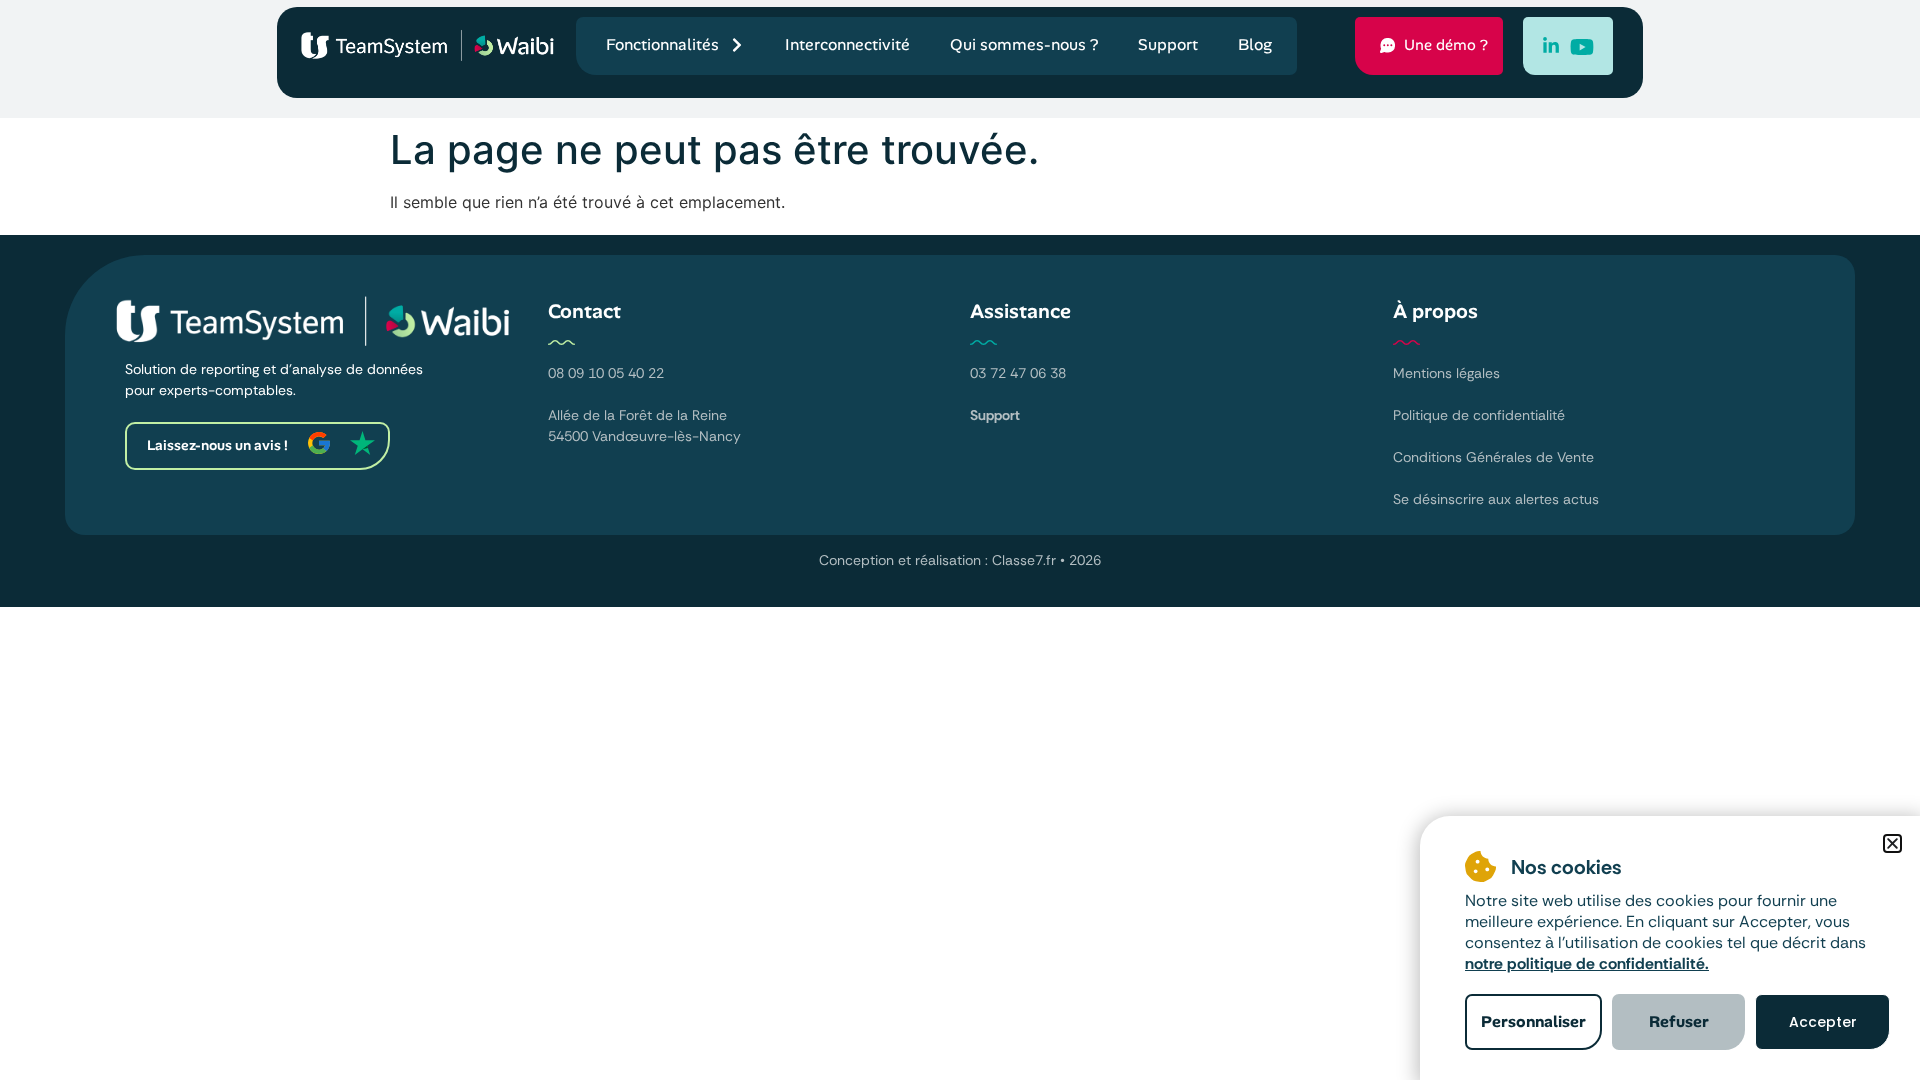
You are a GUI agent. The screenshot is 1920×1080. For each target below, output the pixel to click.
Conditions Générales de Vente (1493, 457)
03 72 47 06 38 (1018, 373)
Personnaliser (1533, 1021)
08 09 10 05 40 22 (606, 373)
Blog (1255, 44)
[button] (1892, 843)
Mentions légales (1446, 373)
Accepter (1823, 1022)
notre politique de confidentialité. (1587, 963)
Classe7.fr (1024, 560)
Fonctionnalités (662, 44)
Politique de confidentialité (1479, 415)
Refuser (1679, 1021)
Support (1168, 44)
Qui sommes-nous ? (1024, 44)
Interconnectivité (847, 44)
